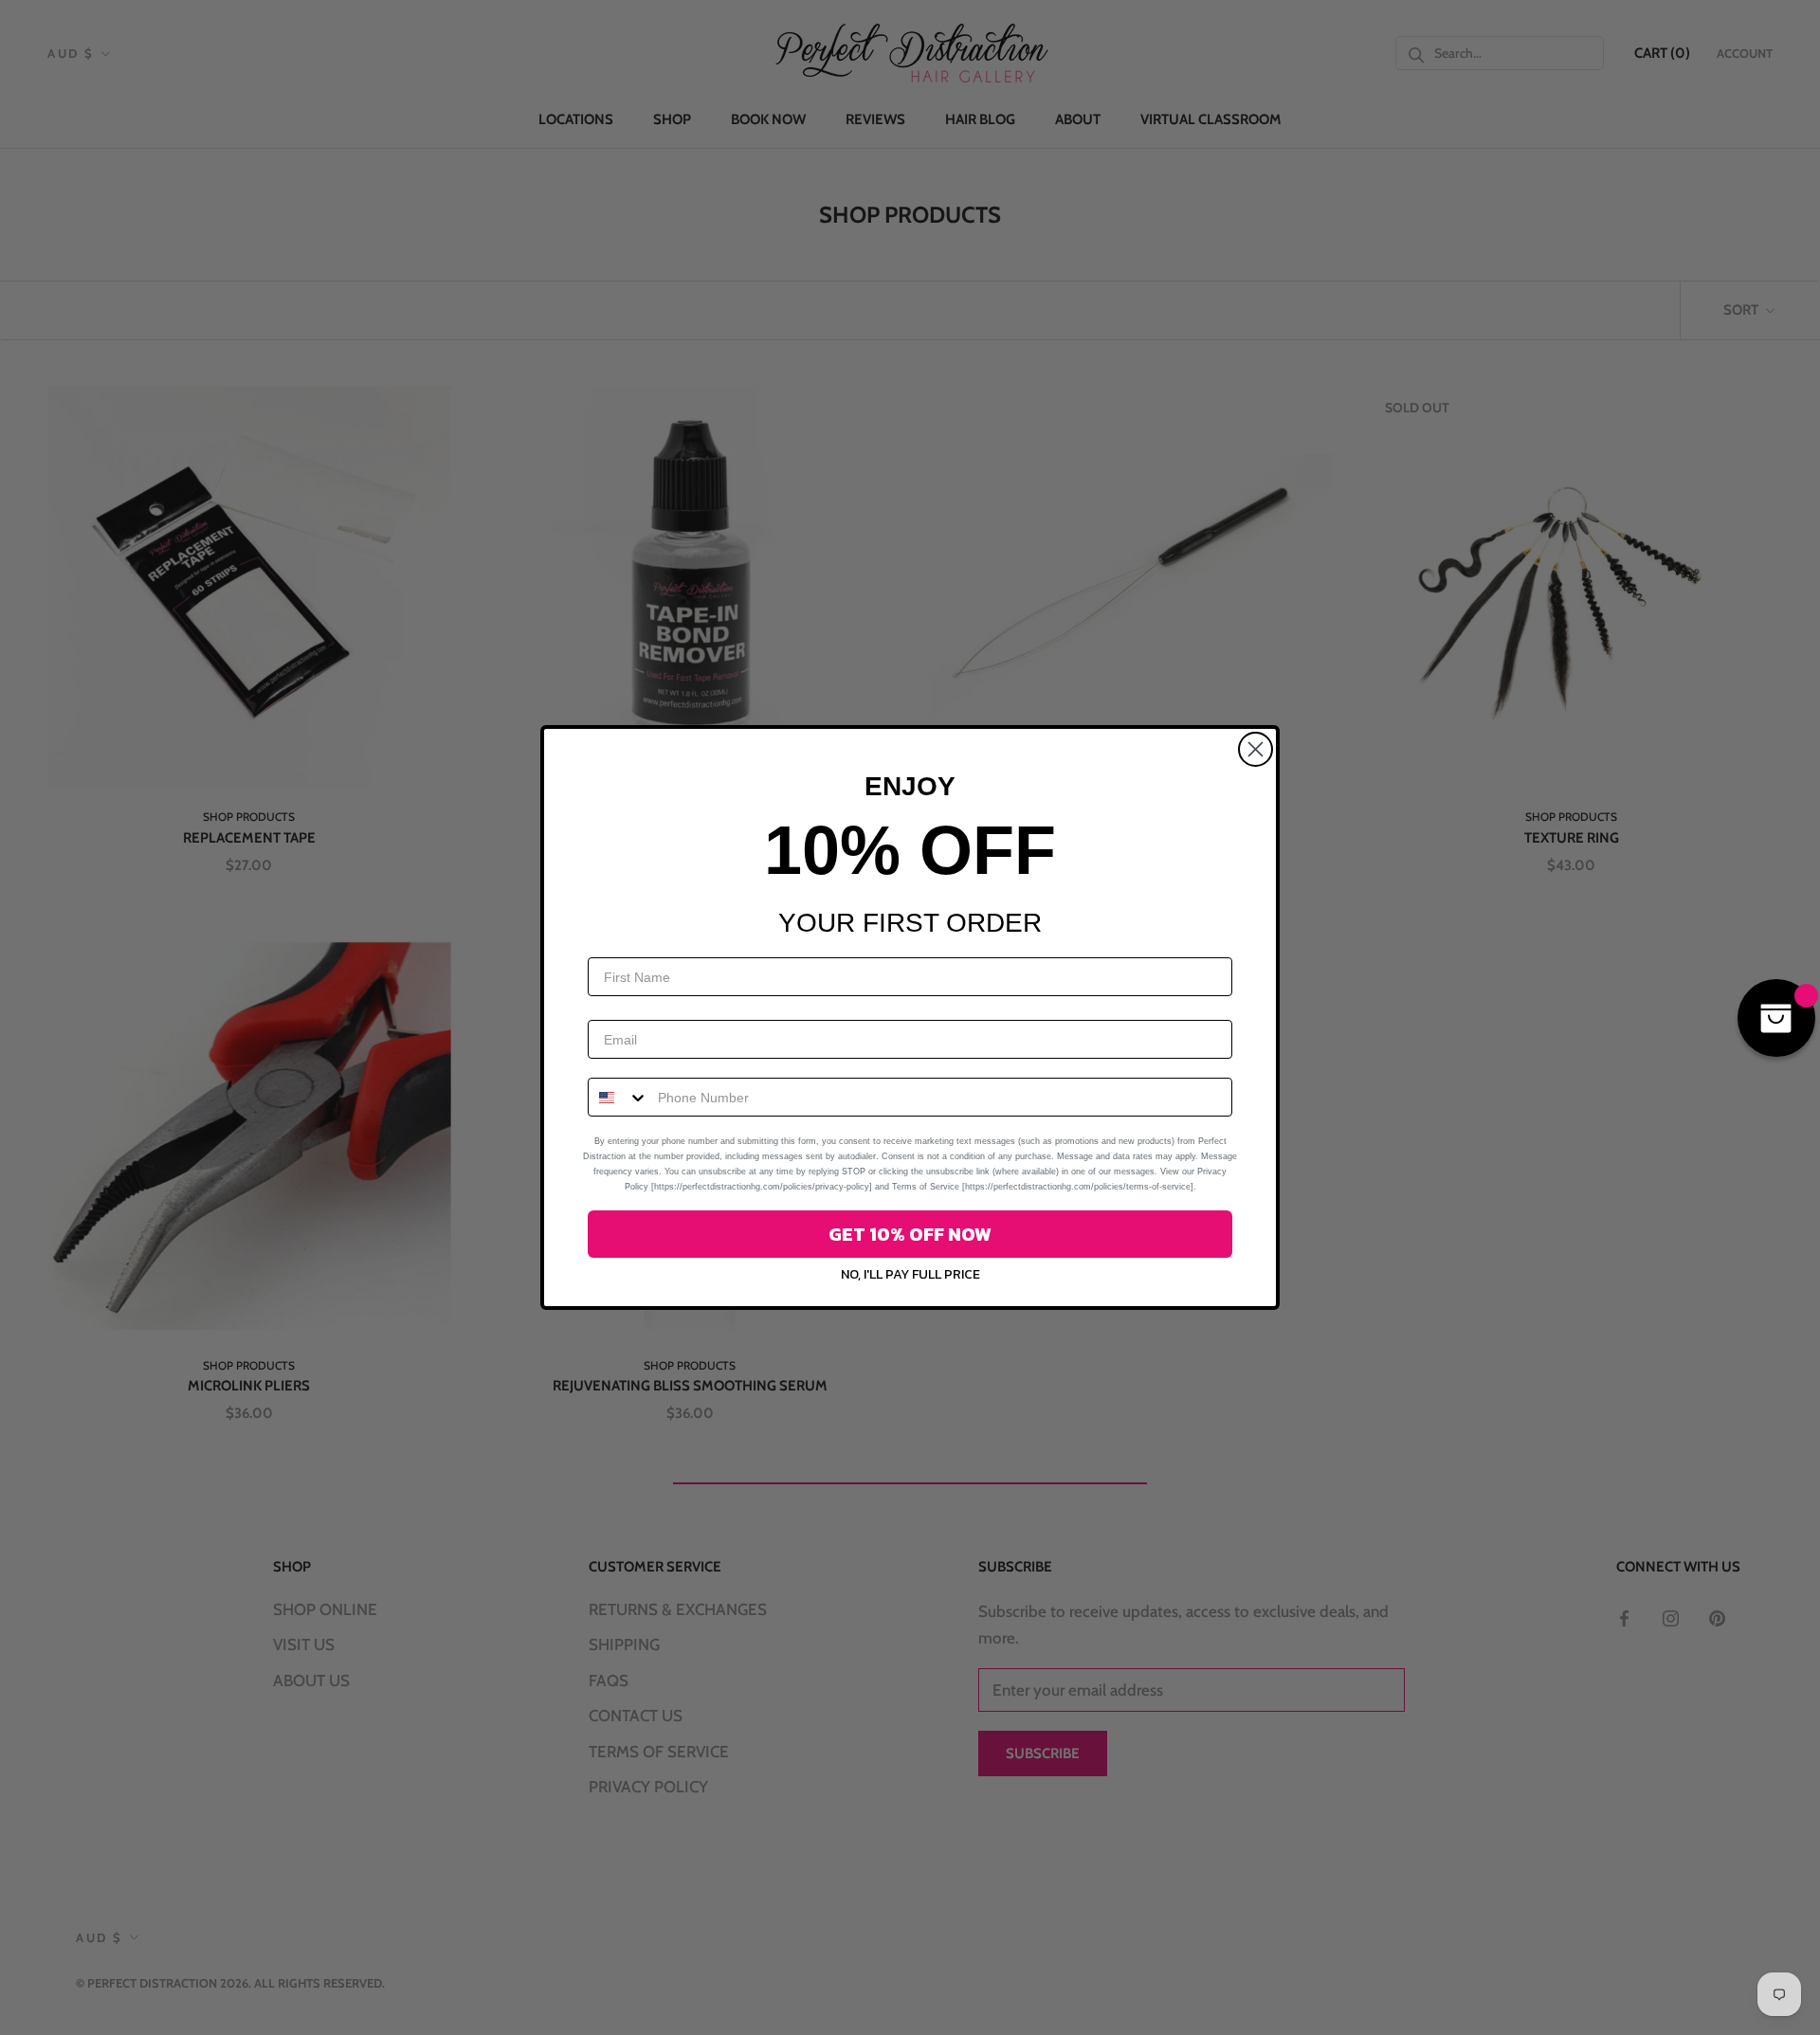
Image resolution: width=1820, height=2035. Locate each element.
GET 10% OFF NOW (910, 1234)
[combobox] (619, 1097)
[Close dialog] (1256, 749)
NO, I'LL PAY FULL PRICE (910, 1274)
